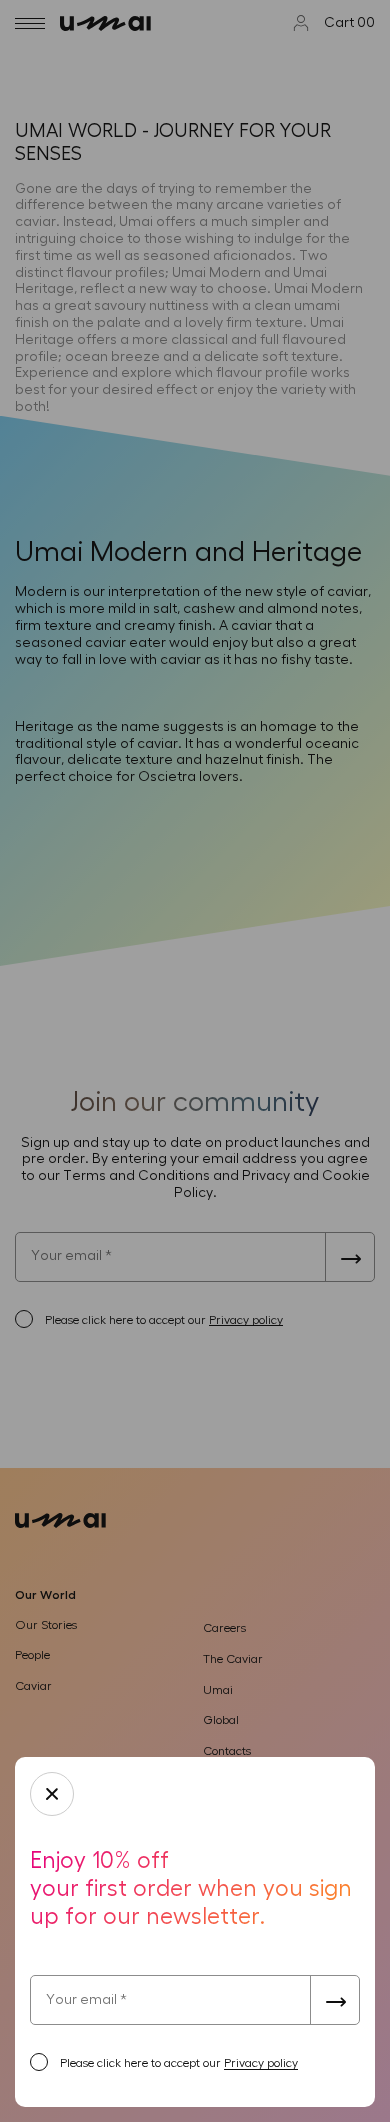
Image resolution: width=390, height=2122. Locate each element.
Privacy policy (261, 2063)
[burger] (30, 23)
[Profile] (301, 23)
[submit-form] (335, 2000)
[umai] (112, 23)
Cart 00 (349, 23)
